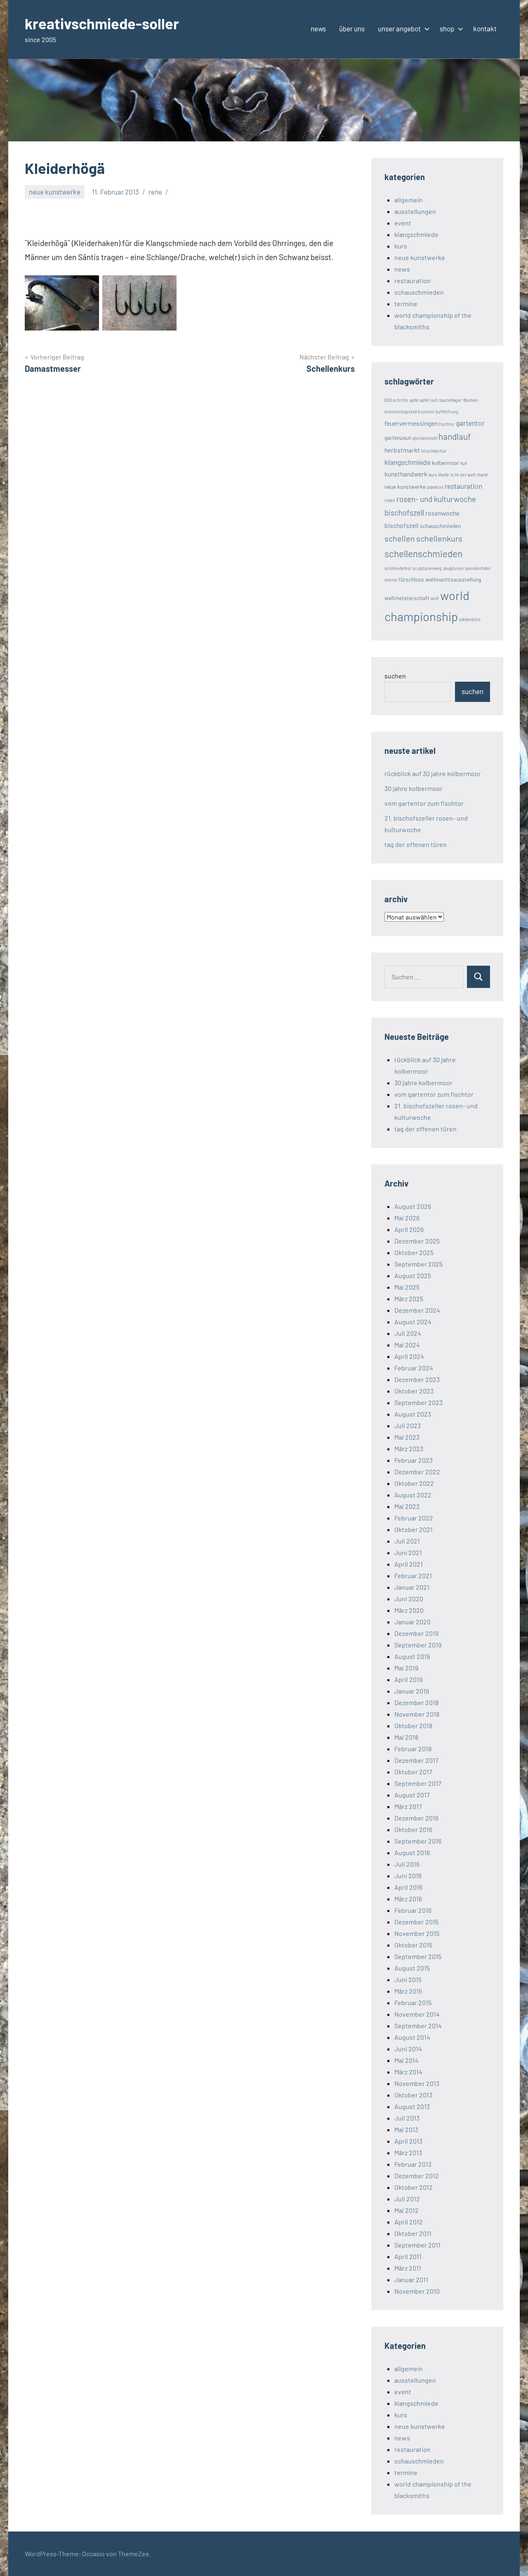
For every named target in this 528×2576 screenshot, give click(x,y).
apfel (414, 400)
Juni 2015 (408, 1979)
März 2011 (408, 2268)
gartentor (470, 423)
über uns (352, 28)
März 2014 (408, 2072)
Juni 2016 (408, 1876)
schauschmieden (419, 292)
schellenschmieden (423, 554)
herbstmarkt (402, 450)
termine (406, 304)
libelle (444, 475)
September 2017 (418, 1783)
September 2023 (418, 1402)
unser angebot (399, 28)
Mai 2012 (407, 2210)
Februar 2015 (413, 2002)
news (318, 28)
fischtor (447, 424)
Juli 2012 (407, 2199)
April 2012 (409, 2222)
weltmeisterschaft (407, 598)
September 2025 (418, 1264)
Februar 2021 (413, 1575)
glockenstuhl (425, 438)
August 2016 (412, 1852)
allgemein (409, 200)
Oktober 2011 (413, 2233)
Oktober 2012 (414, 2187)
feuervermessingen (411, 423)
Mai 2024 (407, 1345)
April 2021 (409, 1564)
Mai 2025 (407, 1287)
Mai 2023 (407, 1437)
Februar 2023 (414, 1460)
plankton (435, 487)
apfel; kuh (429, 400)
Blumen (471, 400)
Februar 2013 (413, 2164)
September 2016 (418, 1841)
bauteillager (451, 400)
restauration (412, 280)
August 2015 (412, 1968)
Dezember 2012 (417, 2176)
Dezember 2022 (417, 1472)
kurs (401, 246)
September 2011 (417, 2245)
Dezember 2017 (416, 1760)
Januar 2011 (411, 2279)
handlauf (455, 436)
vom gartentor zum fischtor (424, 803)
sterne (391, 580)
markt (482, 475)
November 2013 (417, 2083)
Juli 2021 (407, 1541)
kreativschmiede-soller (102, 23)
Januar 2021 (412, 1587)
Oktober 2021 (414, 1529)
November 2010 (417, 2291)
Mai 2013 (406, 2129)
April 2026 (409, 1229)
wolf (435, 598)
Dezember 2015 (416, 1922)
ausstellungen (415, 211)
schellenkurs (439, 538)
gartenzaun (398, 438)
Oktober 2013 (413, 2095)
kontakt (485, 28)
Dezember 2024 (417, 1310)
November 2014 (417, 2014)
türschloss (411, 579)
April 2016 (408, 1887)
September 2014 (418, 2026)
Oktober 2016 (413, 1829)
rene (155, 192)
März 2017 (408, 1806)
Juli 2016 (407, 1864)
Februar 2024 (414, 1368)
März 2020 (409, 1610)
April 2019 (408, 1679)
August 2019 (412, 1656)
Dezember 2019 (416, 1633)
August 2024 (413, 1322)
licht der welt (463, 475)
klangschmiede (416, 234)
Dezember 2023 (417, 1379)
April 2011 (408, 2256)
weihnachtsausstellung (453, 579)
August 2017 (412, 1795)
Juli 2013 (407, 2118)
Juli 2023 (408, 1425)
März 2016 (408, 1899)
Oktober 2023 (414, 1391)
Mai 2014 (407, 2060)
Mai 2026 (407, 1218)
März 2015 (408, 1991)
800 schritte (396, 400)
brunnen (426, 412)
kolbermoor (445, 463)
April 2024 (409, 1356)
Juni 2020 (409, 1599)
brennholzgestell (401, 412)
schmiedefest (398, 568)
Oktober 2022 (414, 1483)
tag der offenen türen (416, 844)
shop (447, 28)
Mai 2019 (406, 1668)
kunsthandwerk (406, 474)
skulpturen (453, 568)
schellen (400, 538)
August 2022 (413, 1495)
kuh (464, 463)
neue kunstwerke (55, 192)
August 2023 (413, 1414)
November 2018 (417, 1714)
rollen (390, 500)
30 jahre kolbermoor (414, 788)
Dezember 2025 (417, 1241)
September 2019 (418, 1645)
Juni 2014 (408, 2049)
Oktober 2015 (413, 1945)
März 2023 (409, 1449)
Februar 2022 (414, 1518)
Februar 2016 (413, 1910)
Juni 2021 (408, 1552)
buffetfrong (447, 412)
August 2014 (412, 2037)
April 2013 (408, 2141)
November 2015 (417, 1933)
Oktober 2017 (413, 1772)
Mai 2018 (406, 1737)
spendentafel (477, 568)
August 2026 (413, 1206)
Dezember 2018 (416, 1702)
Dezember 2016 (416, 1818)
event (403, 223)
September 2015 (418, 1956)
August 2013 (412, 2106)
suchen (395, 676)
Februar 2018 (413, 1749)
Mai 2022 (407, 1506)
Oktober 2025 (414, 1252)
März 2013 (408, 2153)
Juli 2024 (408, 1333)
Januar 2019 (412, 1691)
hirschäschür (434, 451)
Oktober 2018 (413, 1726)
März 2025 (409, 1299)
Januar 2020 (412, 1622)
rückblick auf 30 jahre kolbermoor (433, 773)
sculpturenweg (427, 568)
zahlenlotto (470, 619)
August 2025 (413, 1275)
